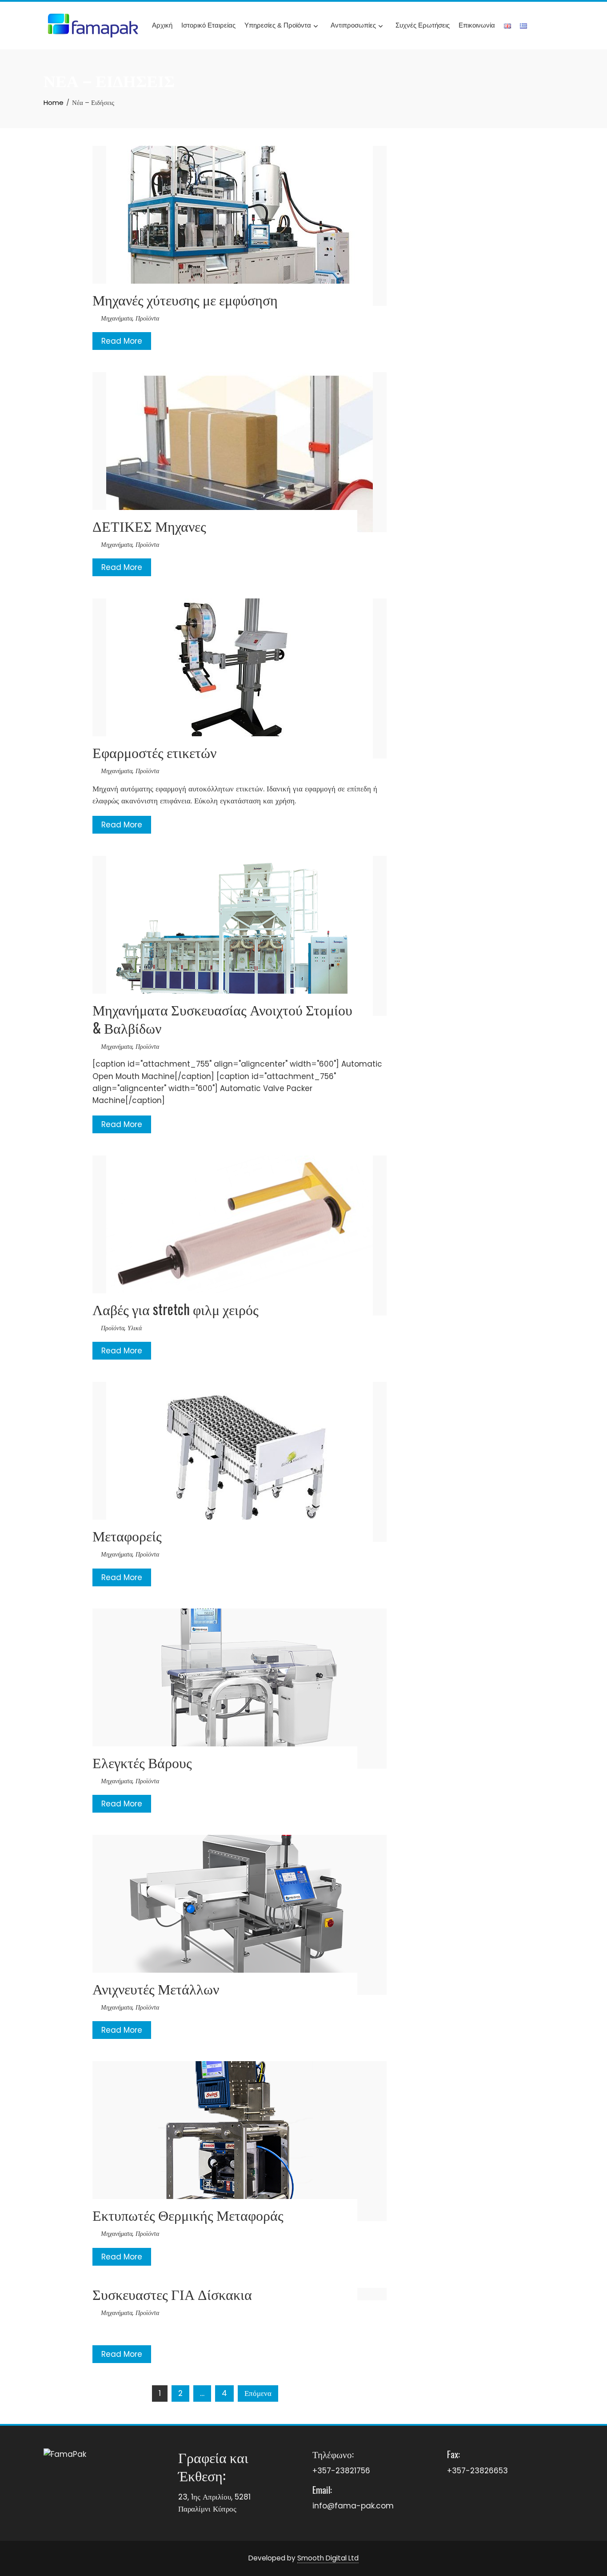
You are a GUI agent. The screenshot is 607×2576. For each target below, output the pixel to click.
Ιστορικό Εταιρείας (208, 25)
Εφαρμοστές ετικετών (154, 752)
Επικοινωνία (477, 25)
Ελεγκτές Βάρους (142, 1762)
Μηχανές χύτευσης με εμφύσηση (185, 299)
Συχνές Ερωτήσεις (423, 25)
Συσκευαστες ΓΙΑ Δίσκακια (172, 2293)
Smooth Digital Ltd (328, 2558)
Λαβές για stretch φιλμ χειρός (176, 1309)
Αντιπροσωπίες (353, 25)
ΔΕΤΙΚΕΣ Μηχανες (149, 525)
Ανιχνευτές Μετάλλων (156, 1988)
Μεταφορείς (127, 1535)
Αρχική (162, 25)
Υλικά (135, 1328)
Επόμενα (258, 2393)
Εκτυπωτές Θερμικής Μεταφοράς (188, 2214)
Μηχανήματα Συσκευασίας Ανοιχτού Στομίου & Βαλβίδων (222, 1018)
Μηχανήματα (117, 318)
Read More (122, 341)
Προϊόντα (147, 318)
